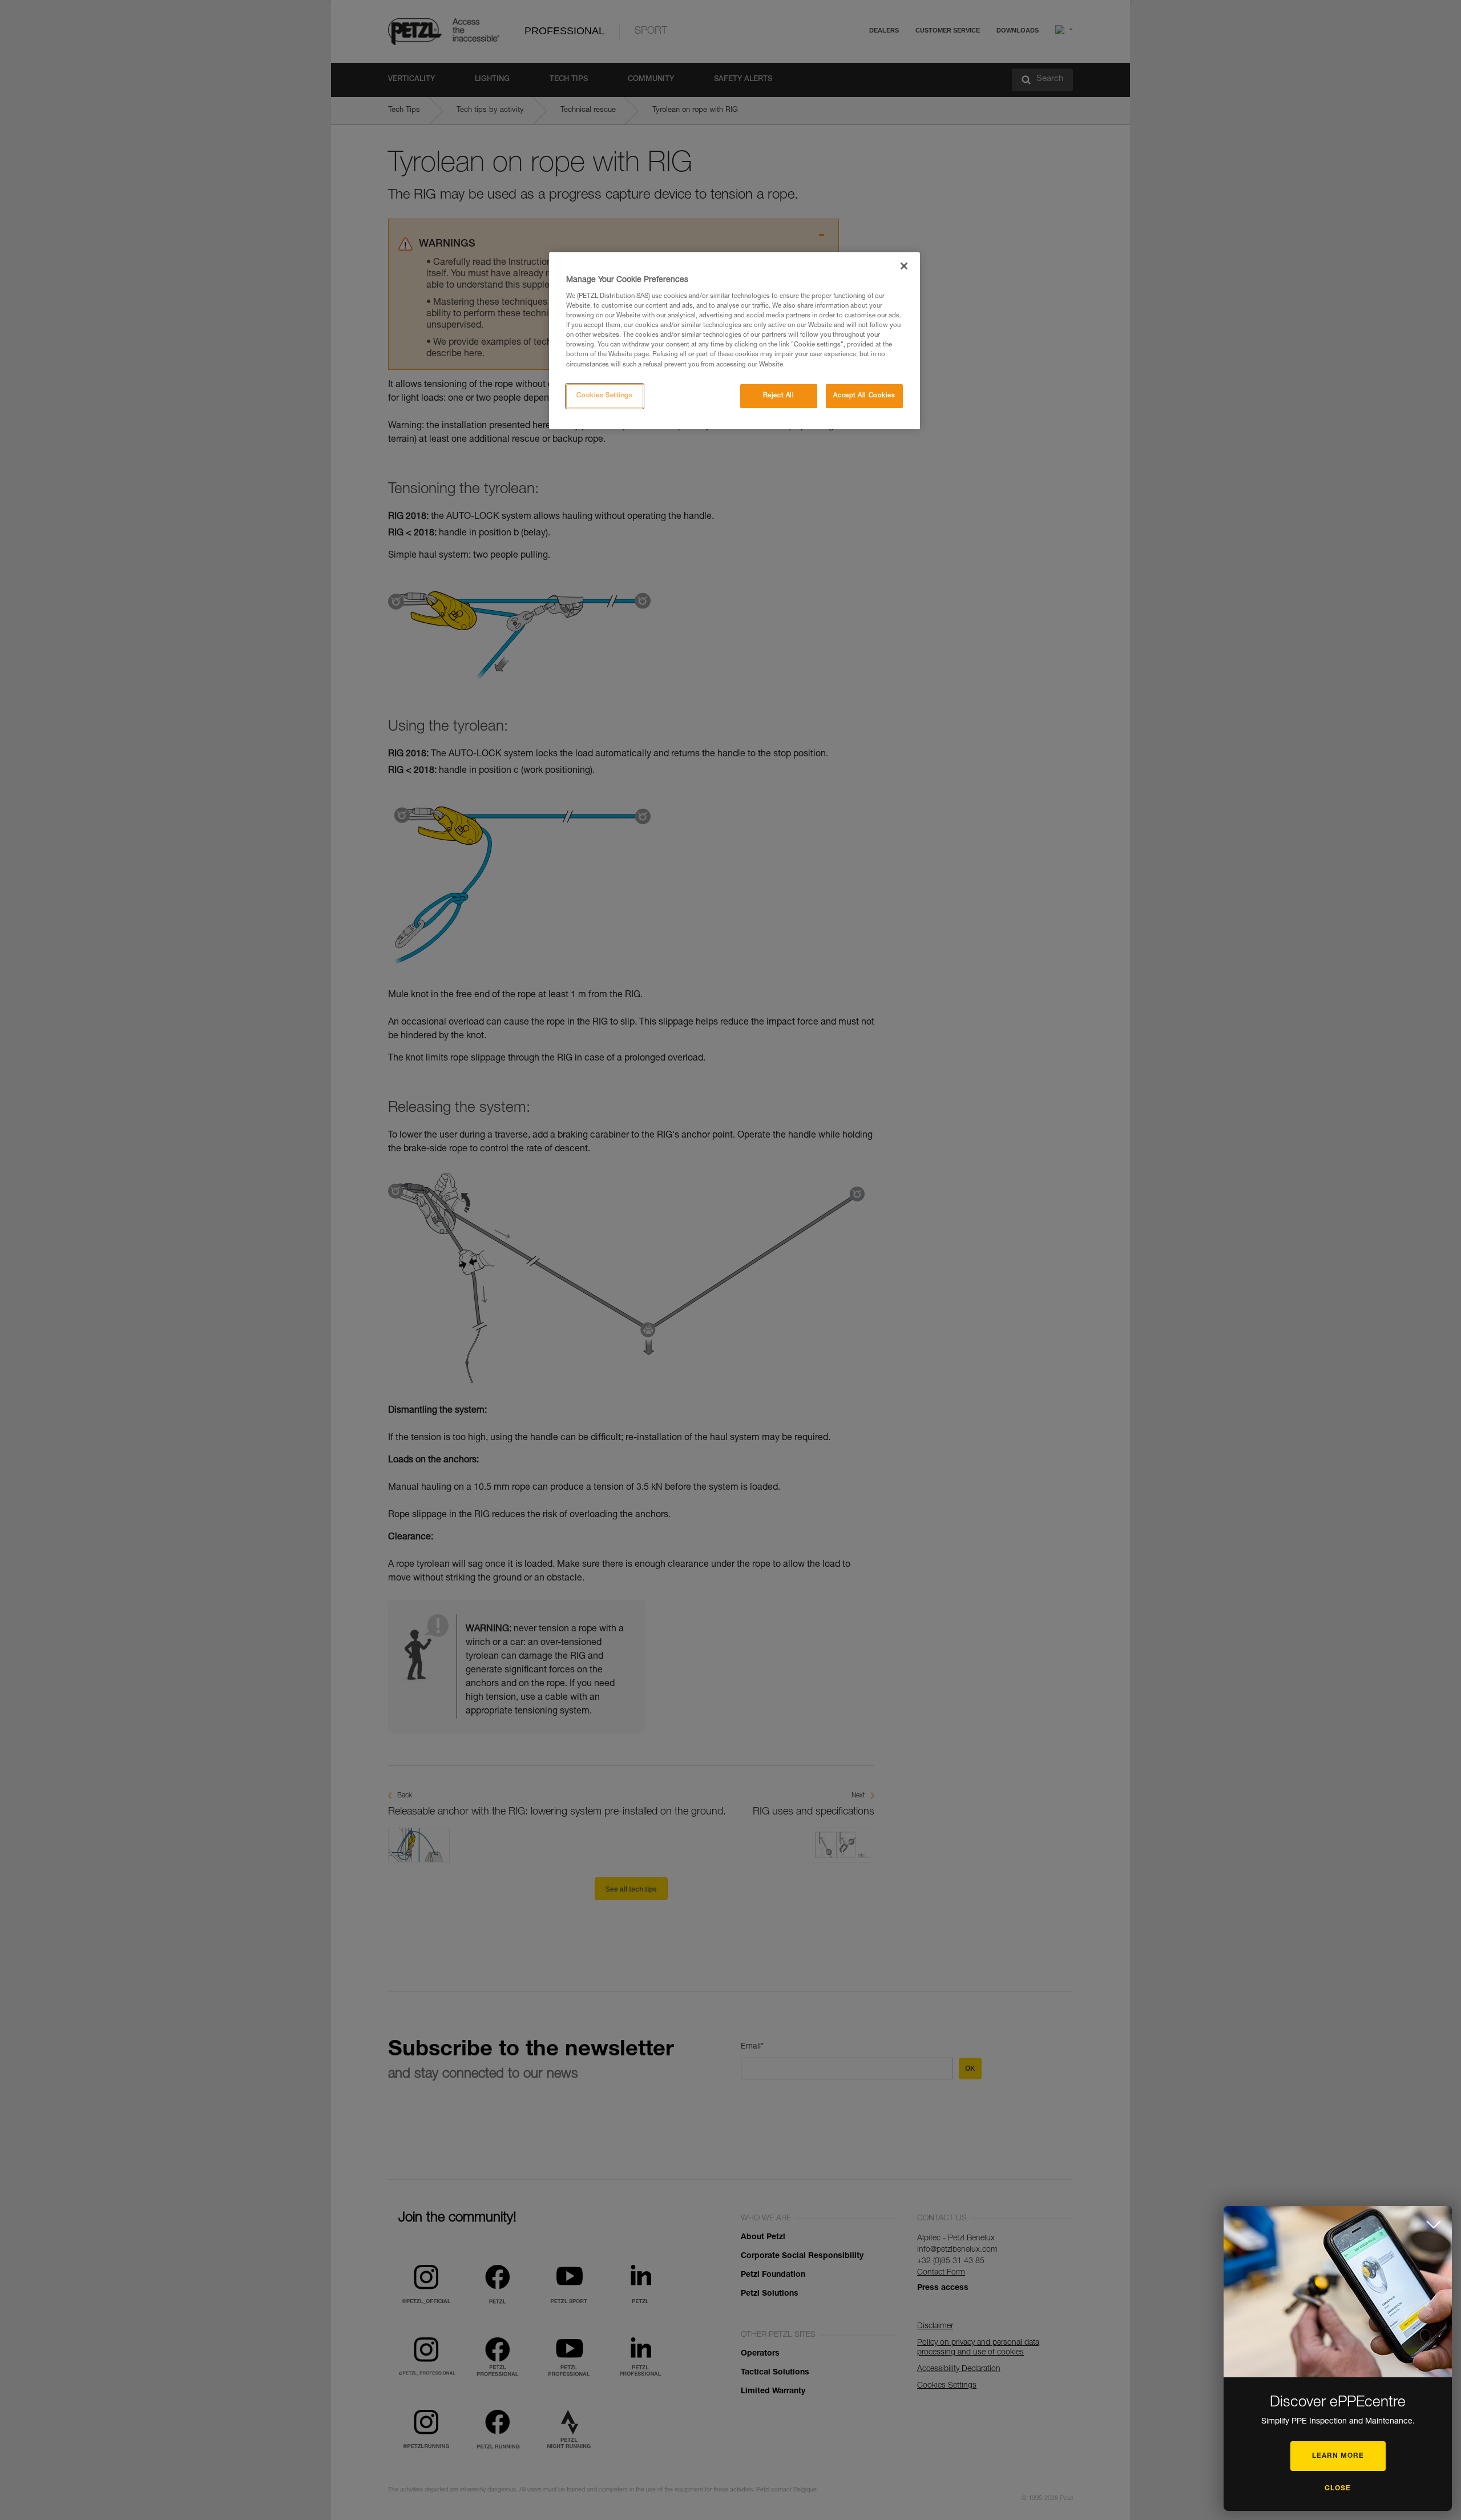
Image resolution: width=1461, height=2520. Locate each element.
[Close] (904, 266)
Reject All (779, 396)
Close (1338, 2489)
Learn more (1338, 2456)
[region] (734, 341)
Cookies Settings (604, 396)
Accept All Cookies (864, 396)
